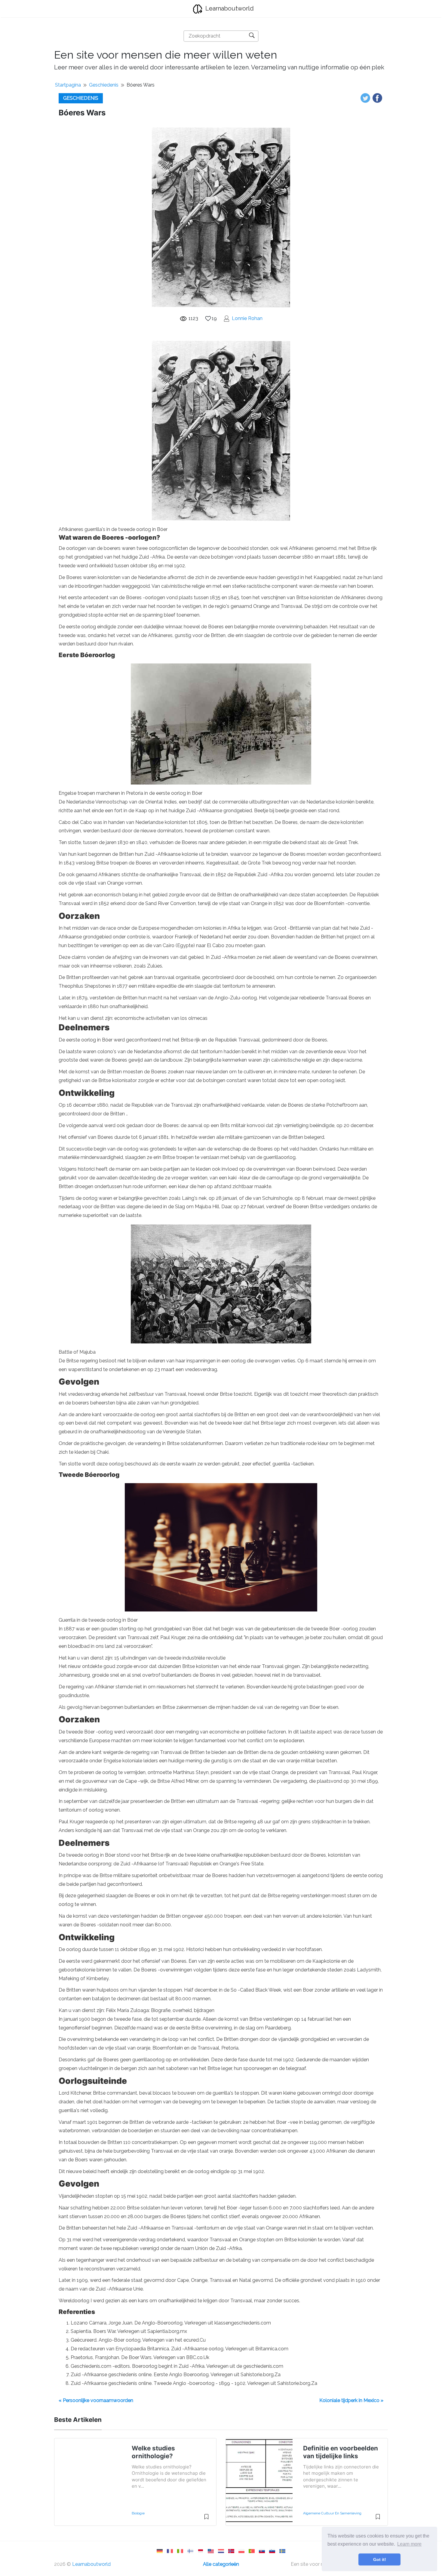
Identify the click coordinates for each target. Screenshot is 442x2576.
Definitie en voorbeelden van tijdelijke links (341, 2452)
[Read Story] (206, 2519)
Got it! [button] (380, 2559)
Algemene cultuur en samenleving (332, 2513)
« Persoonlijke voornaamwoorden (96, 2400)
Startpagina (68, 85)
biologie (138, 2513)
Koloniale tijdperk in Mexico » (351, 2400)
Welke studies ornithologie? (153, 2452)
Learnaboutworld (229, 8)
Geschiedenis (104, 85)
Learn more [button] (409, 2544)
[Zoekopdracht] (252, 35)
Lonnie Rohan (247, 318)
